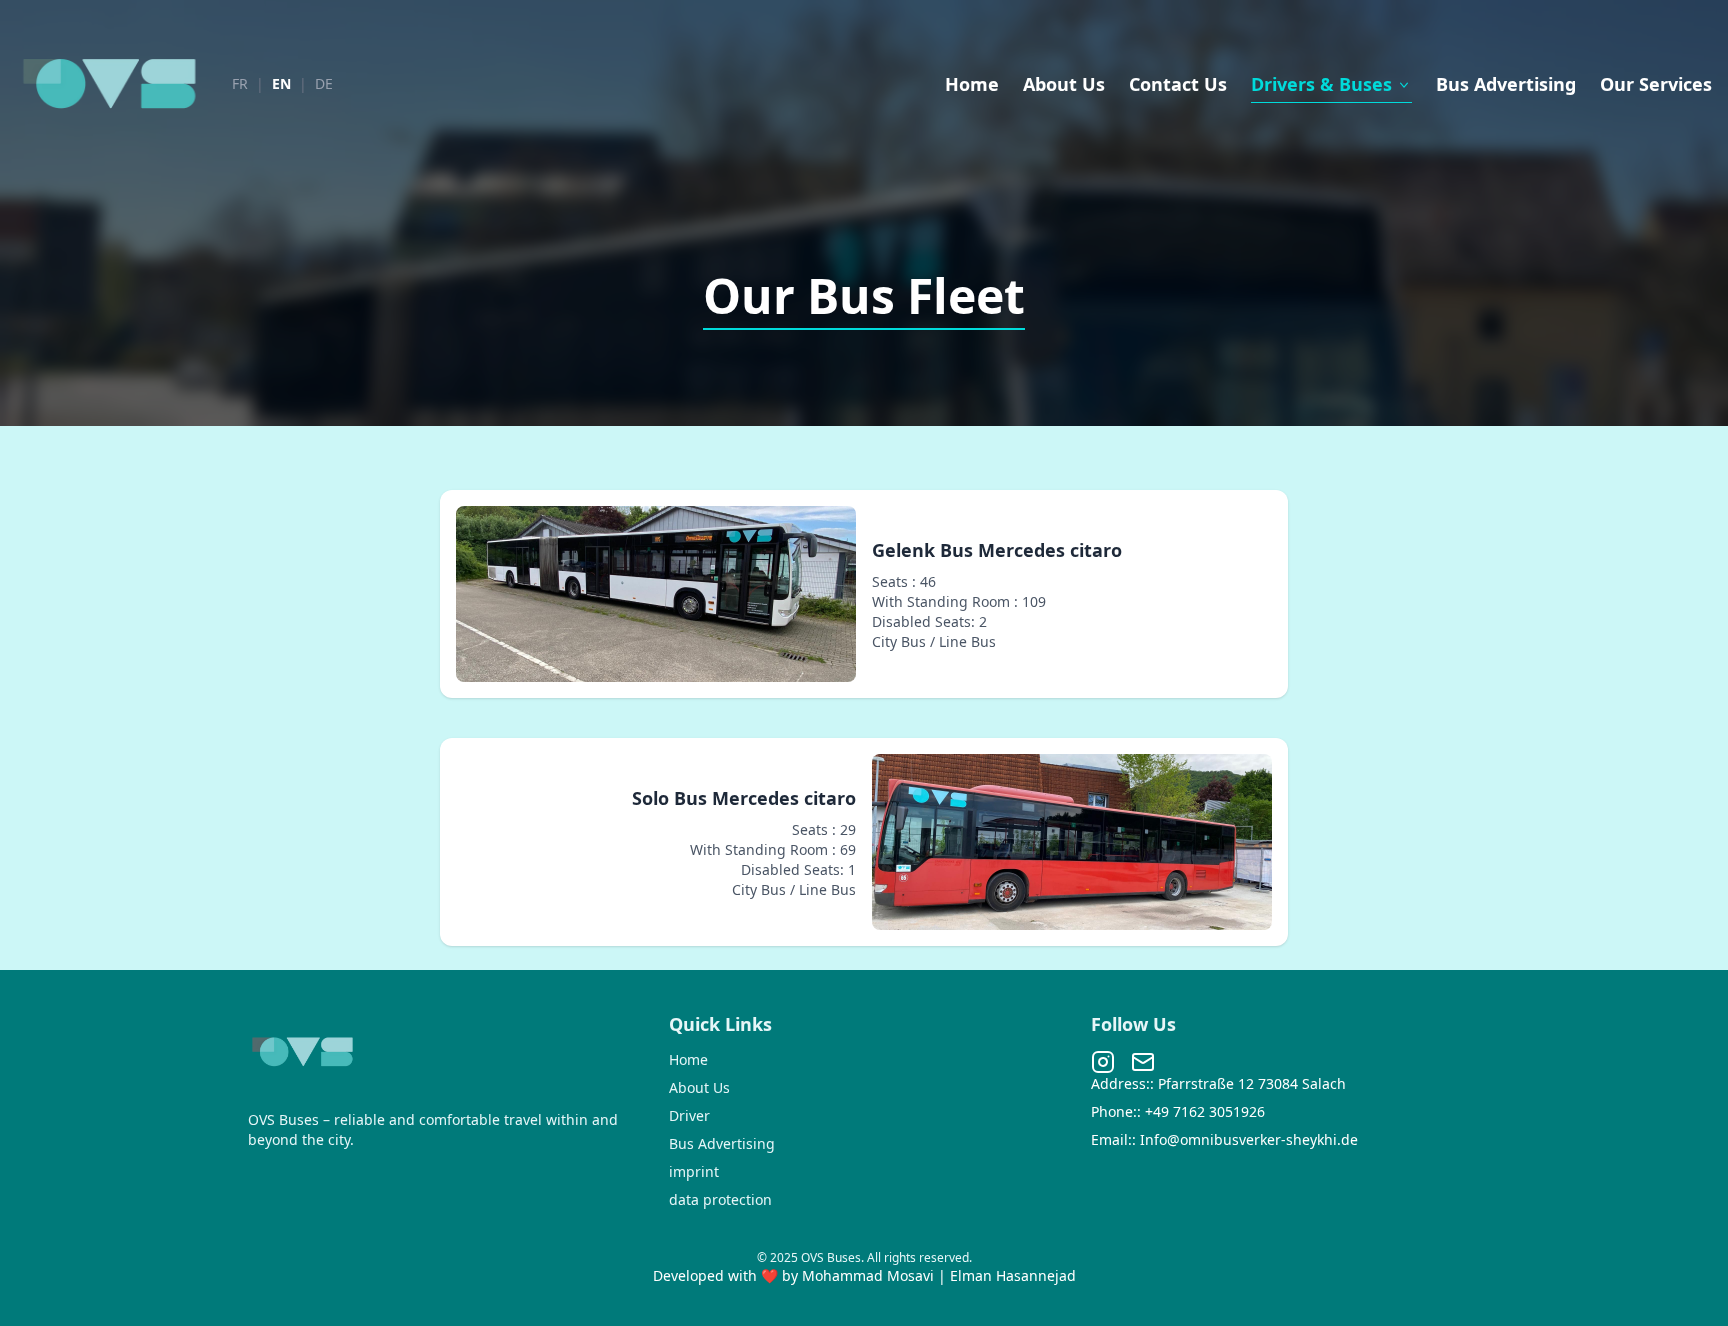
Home (972, 84)
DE (324, 83)
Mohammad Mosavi (870, 1275)
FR (240, 83)
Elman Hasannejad (1013, 1275)
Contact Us (1178, 84)
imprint (694, 1171)
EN (281, 83)
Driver (689, 1115)
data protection (720, 1199)
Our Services (1656, 84)
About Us (1064, 84)
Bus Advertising (1506, 84)
